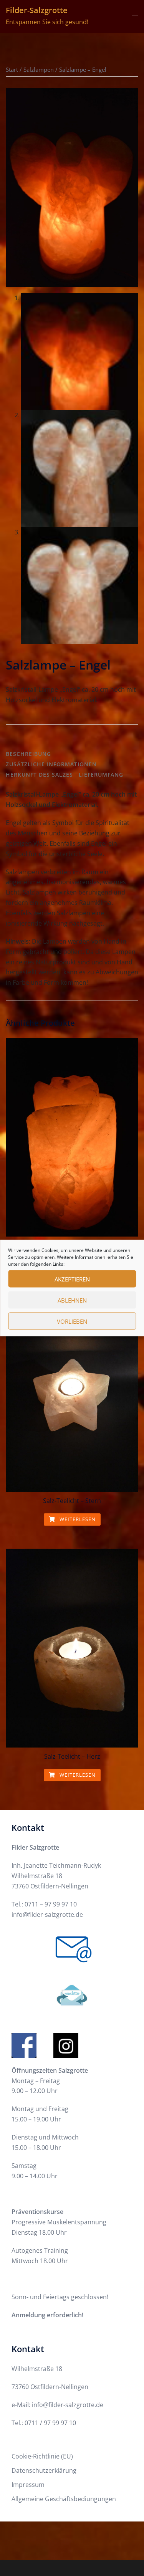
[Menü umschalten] (135, 17)
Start (12, 69)
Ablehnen (72, 1300)
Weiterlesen (77, 1519)
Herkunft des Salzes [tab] (39, 775)
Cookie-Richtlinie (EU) (42, 2456)
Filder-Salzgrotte (37, 10)
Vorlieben (72, 1321)
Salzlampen (39, 69)
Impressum (28, 2485)
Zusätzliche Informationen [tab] (51, 764)
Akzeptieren (72, 1279)
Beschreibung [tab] (28, 754)
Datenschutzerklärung (44, 2470)
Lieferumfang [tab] (101, 775)
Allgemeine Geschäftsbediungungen (64, 2499)
